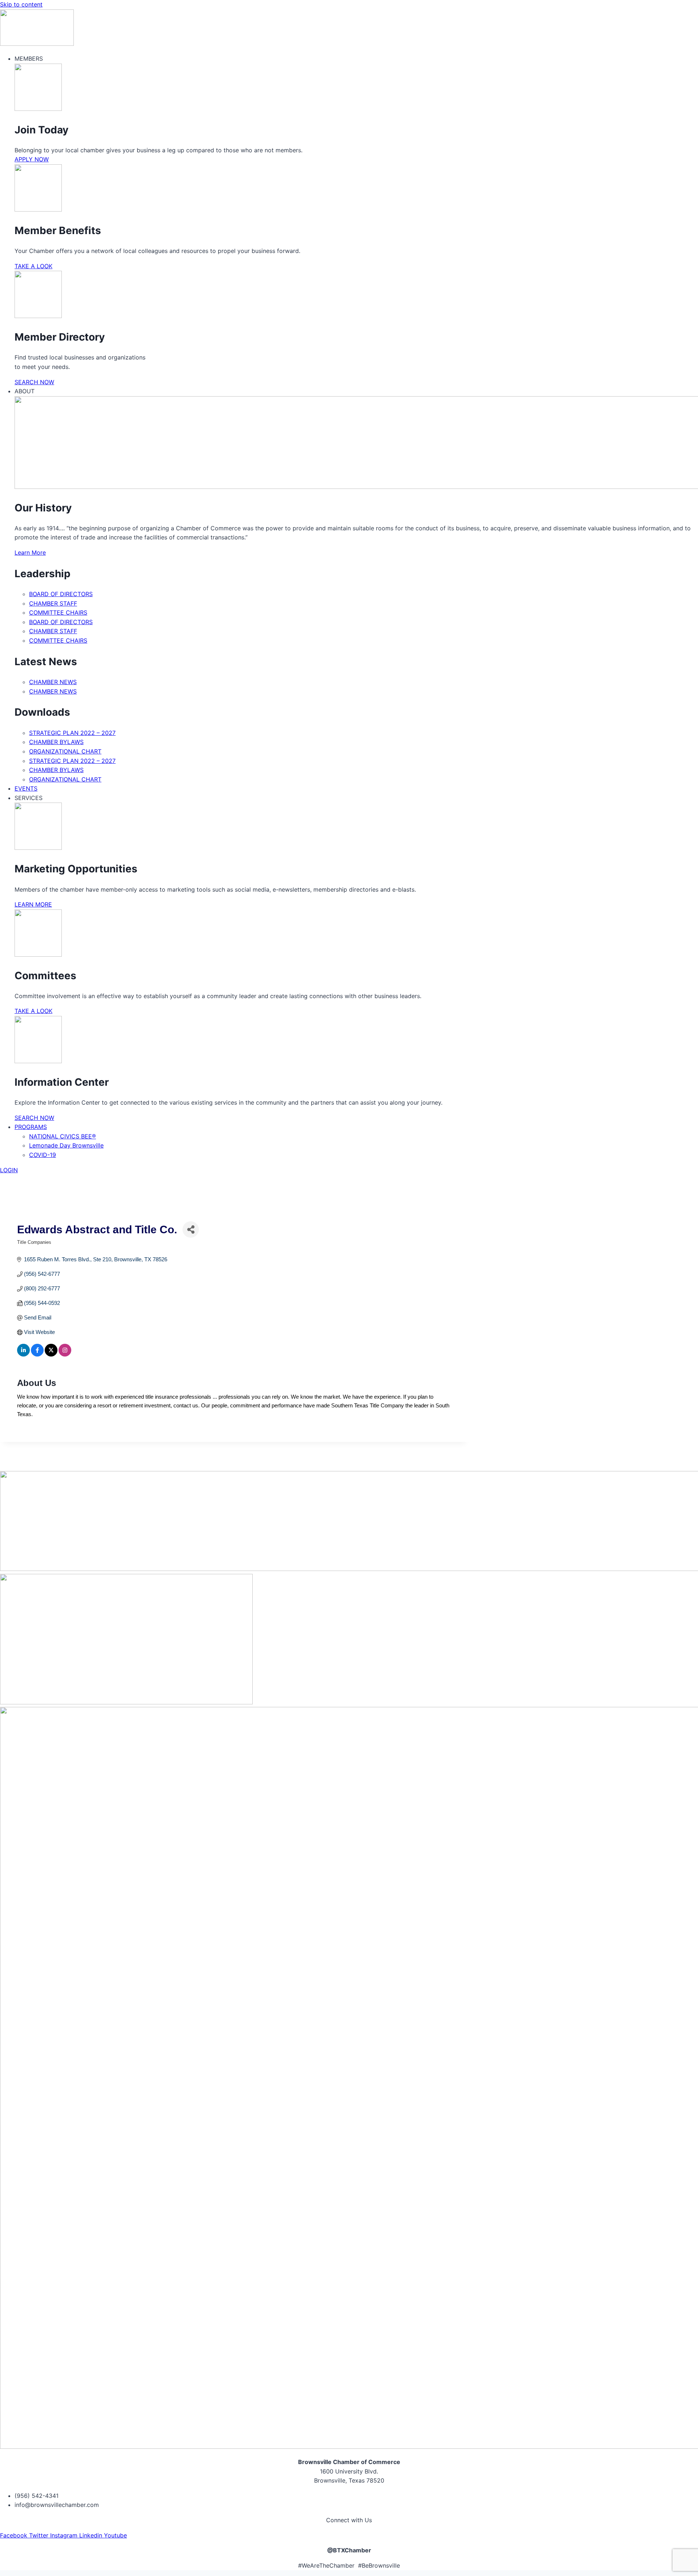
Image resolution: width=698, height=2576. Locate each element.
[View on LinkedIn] (23, 1355)
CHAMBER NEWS (53, 682)
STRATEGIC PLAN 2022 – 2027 (72, 733)
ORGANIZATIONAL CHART (65, 751)
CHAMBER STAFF (53, 603)
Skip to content (21, 4)
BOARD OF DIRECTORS (61, 594)
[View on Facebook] (37, 1355)
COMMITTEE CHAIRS (58, 612)
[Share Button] (191, 1229)
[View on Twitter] (51, 1355)
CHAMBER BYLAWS (56, 742)
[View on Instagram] (65, 1355)
